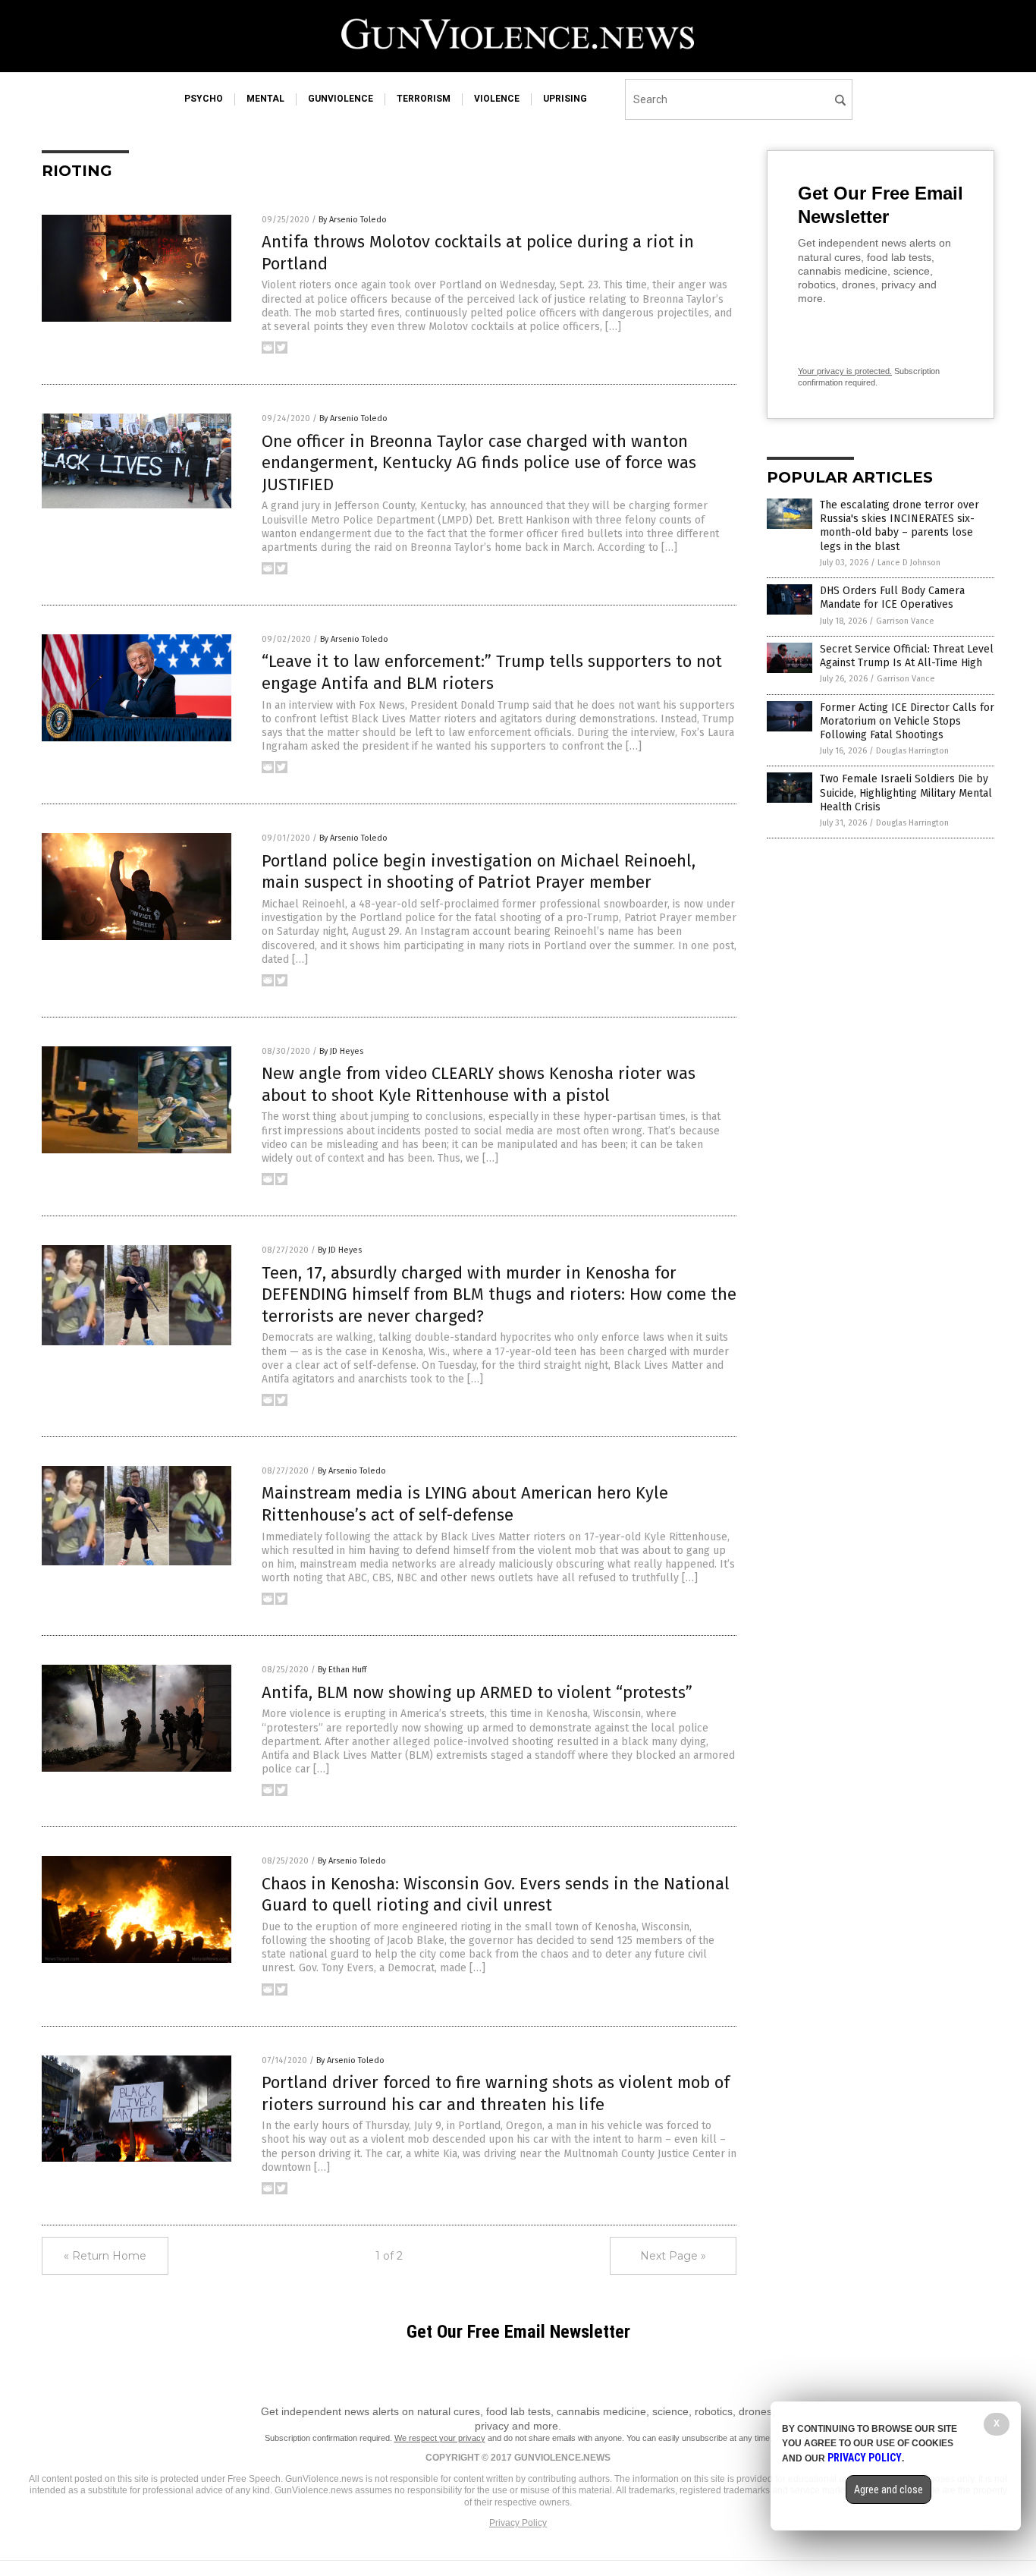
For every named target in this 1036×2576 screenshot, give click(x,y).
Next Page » (673, 2256)
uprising (565, 99)
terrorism (424, 99)
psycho (204, 99)
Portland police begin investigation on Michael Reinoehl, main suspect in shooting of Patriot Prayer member (479, 872)
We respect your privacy (440, 2438)
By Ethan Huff (342, 1670)
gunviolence (341, 99)
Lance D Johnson (909, 563)
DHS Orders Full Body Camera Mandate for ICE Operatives (892, 598)
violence (497, 99)
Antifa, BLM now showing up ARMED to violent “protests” (477, 1692)
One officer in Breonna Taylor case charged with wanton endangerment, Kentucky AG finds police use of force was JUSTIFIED (479, 463)
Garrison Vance (905, 621)
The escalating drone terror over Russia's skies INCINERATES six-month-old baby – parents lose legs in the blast (899, 526)
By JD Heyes (341, 1051)
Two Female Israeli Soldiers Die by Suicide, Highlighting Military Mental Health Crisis (906, 793)
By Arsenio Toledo (353, 220)
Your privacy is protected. (845, 371)
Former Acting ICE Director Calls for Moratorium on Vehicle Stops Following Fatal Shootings (907, 721)
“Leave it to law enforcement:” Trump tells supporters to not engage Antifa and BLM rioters (492, 672)
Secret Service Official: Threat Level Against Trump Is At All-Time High (907, 656)
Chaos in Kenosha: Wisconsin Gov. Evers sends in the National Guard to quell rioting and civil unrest (496, 1895)
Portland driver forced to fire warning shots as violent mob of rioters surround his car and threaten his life (496, 2093)
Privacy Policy (518, 2523)
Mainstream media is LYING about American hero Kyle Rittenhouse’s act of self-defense (465, 1504)
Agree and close (888, 2490)
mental (265, 99)
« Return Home (105, 2256)
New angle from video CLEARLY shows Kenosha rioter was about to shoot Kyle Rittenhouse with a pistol (479, 1084)
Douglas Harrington (912, 751)
